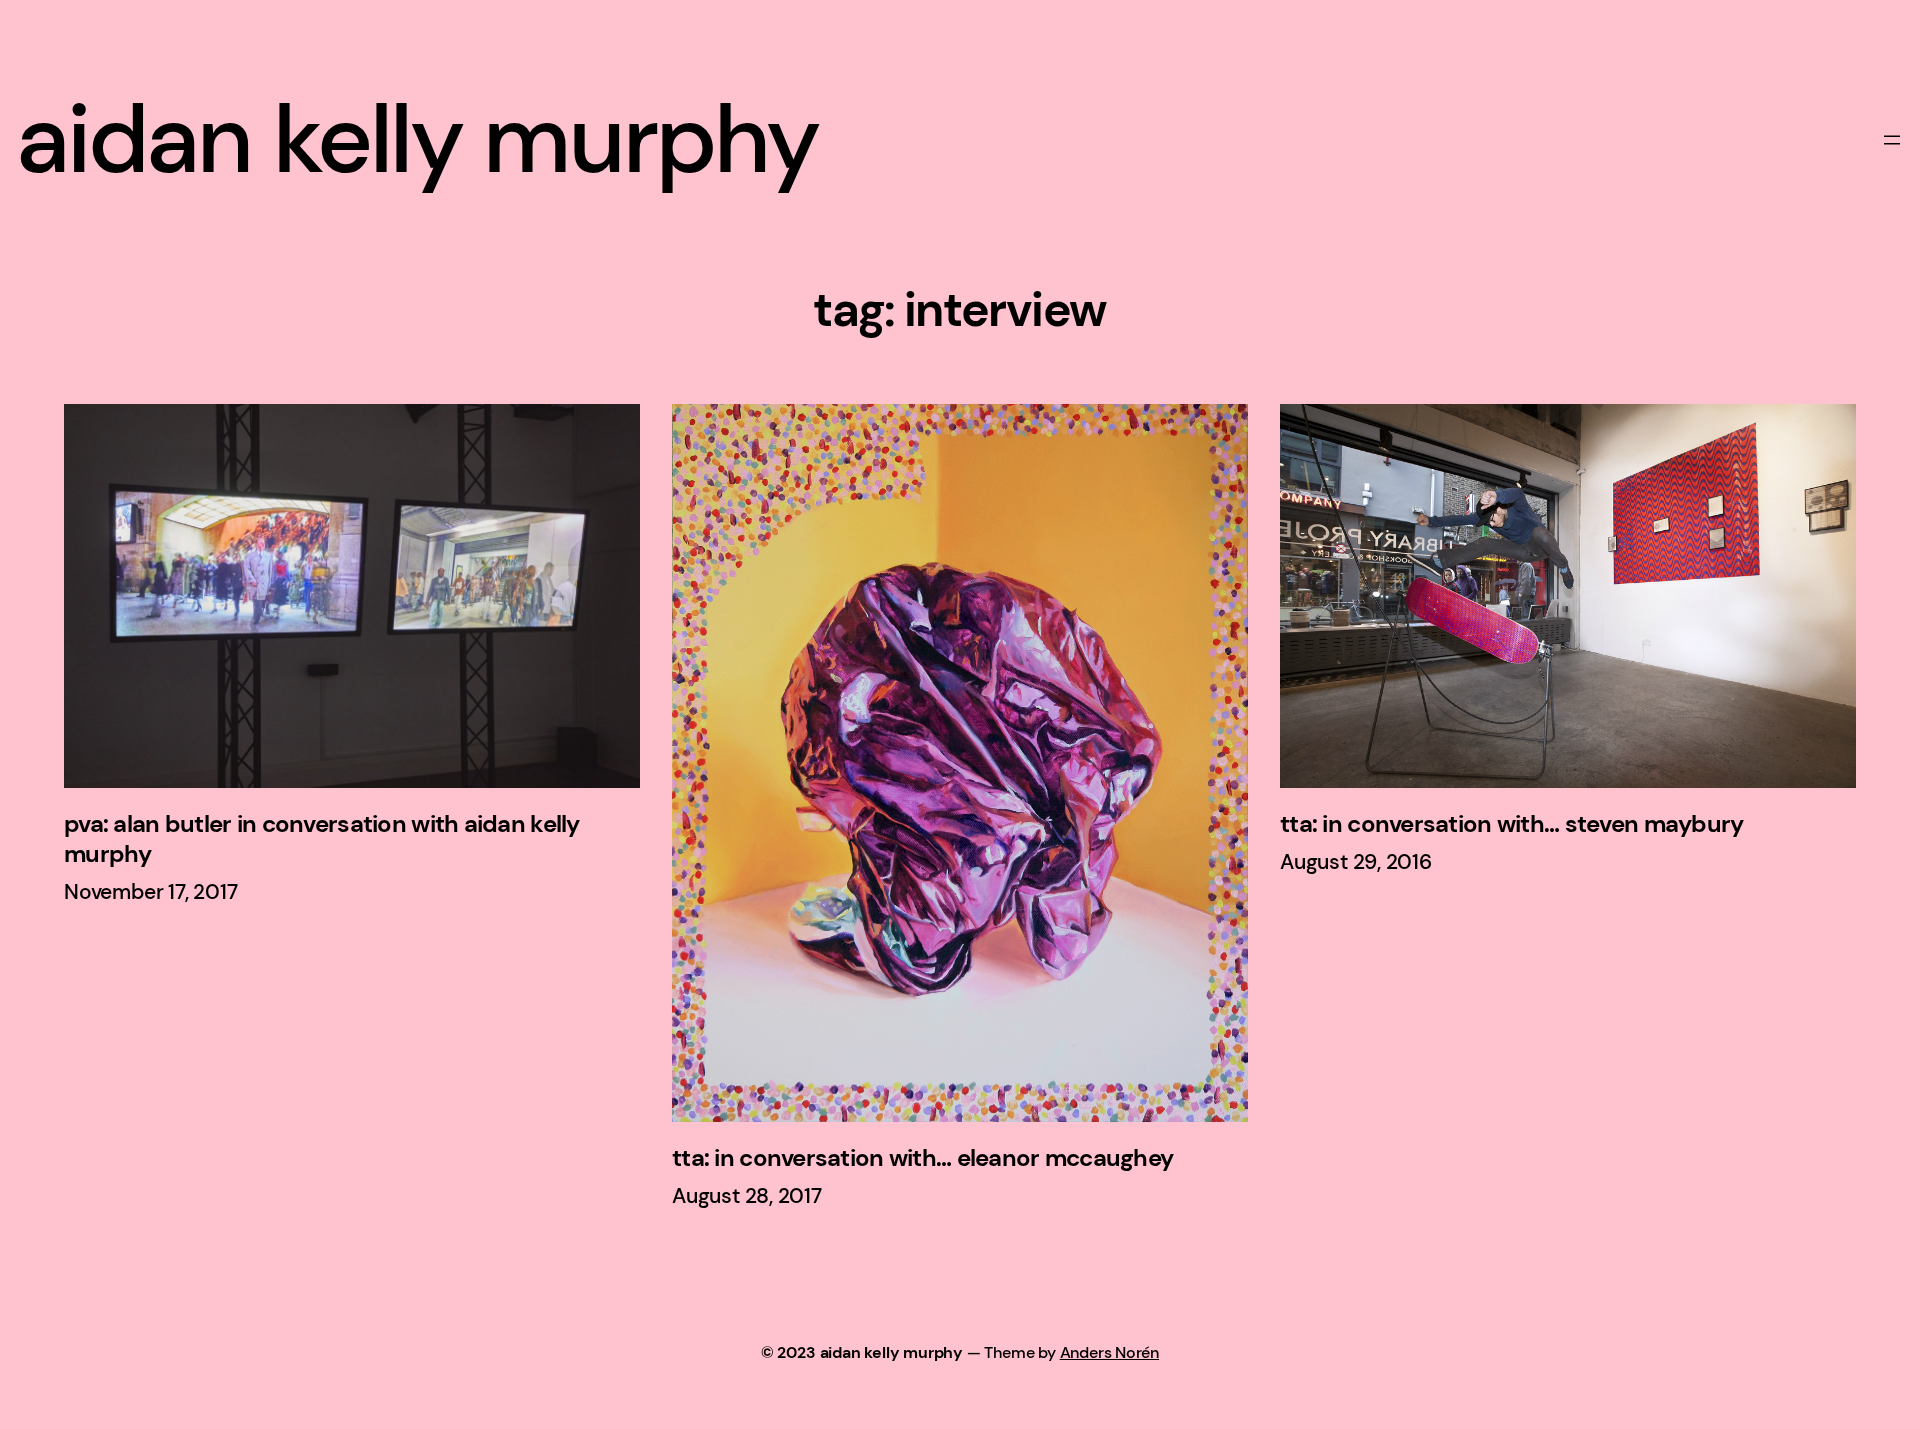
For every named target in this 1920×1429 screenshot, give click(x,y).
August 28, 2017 (747, 1196)
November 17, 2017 (150, 892)
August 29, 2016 (1356, 862)
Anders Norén (1109, 1352)
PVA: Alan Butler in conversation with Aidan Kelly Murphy (322, 839)
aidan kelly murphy (417, 139)
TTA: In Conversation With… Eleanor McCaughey (922, 1158)
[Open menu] (1892, 140)
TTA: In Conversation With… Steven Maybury (1511, 824)
